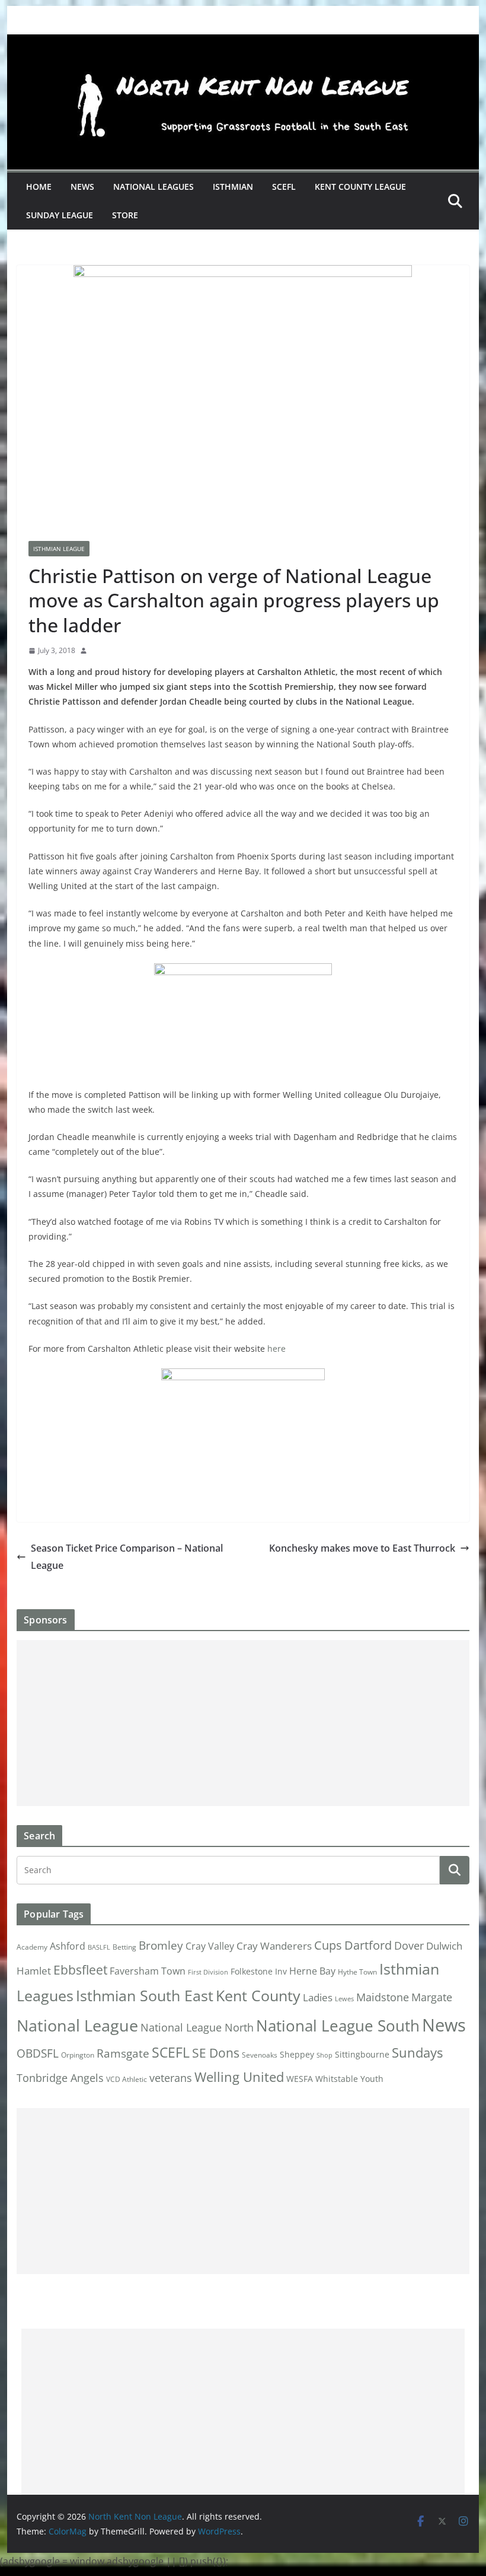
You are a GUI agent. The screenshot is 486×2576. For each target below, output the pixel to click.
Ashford (68, 1946)
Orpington (78, 2055)
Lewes (344, 1999)
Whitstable (337, 2079)
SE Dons (216, 2053)
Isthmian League (59, 549)
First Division (208, 1972)
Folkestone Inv (259, 1972)
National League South (338, 2026)
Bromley (161, 1945)
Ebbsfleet (80, 1970)
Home (39, 187)
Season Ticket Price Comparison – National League (127, 1557)
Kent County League (360, 187)
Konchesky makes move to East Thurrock (362, 1548)
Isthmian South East (145, 1995)
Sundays (417, 2053)
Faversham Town (148, 1971)
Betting (124, 1947)
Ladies (318, 1997)
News (82, 187)
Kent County (258, 1995)
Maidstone (383, 1997)
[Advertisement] (243, 1723)
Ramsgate (123, 2053)
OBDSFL (38, 2053)
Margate (432, 1997)
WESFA (300, 2079)
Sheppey (297, 2055)
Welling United (239, 2077)
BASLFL (99, 1947)
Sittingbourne (362, 2055)
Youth (372, 2079)
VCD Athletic (127, 2079)
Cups (328, 1945)
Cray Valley (210, 1946)
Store (125, 215)
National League (77, 2025)
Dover (409, 1945)
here (276, 1349)
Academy (32, 1947)
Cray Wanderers (274, 1946)
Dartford (368, 1945)
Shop (324, 2055)
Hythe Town (357, 1972)
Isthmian (233, 187)
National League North (197, 2027)
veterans (171, 2077)
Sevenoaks (260, 2055)
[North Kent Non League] (243, 43)
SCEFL (284, 187)
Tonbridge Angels (60, 2077)
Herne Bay (312, 1971)
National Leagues (154, 187)
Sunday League (60, 215)
